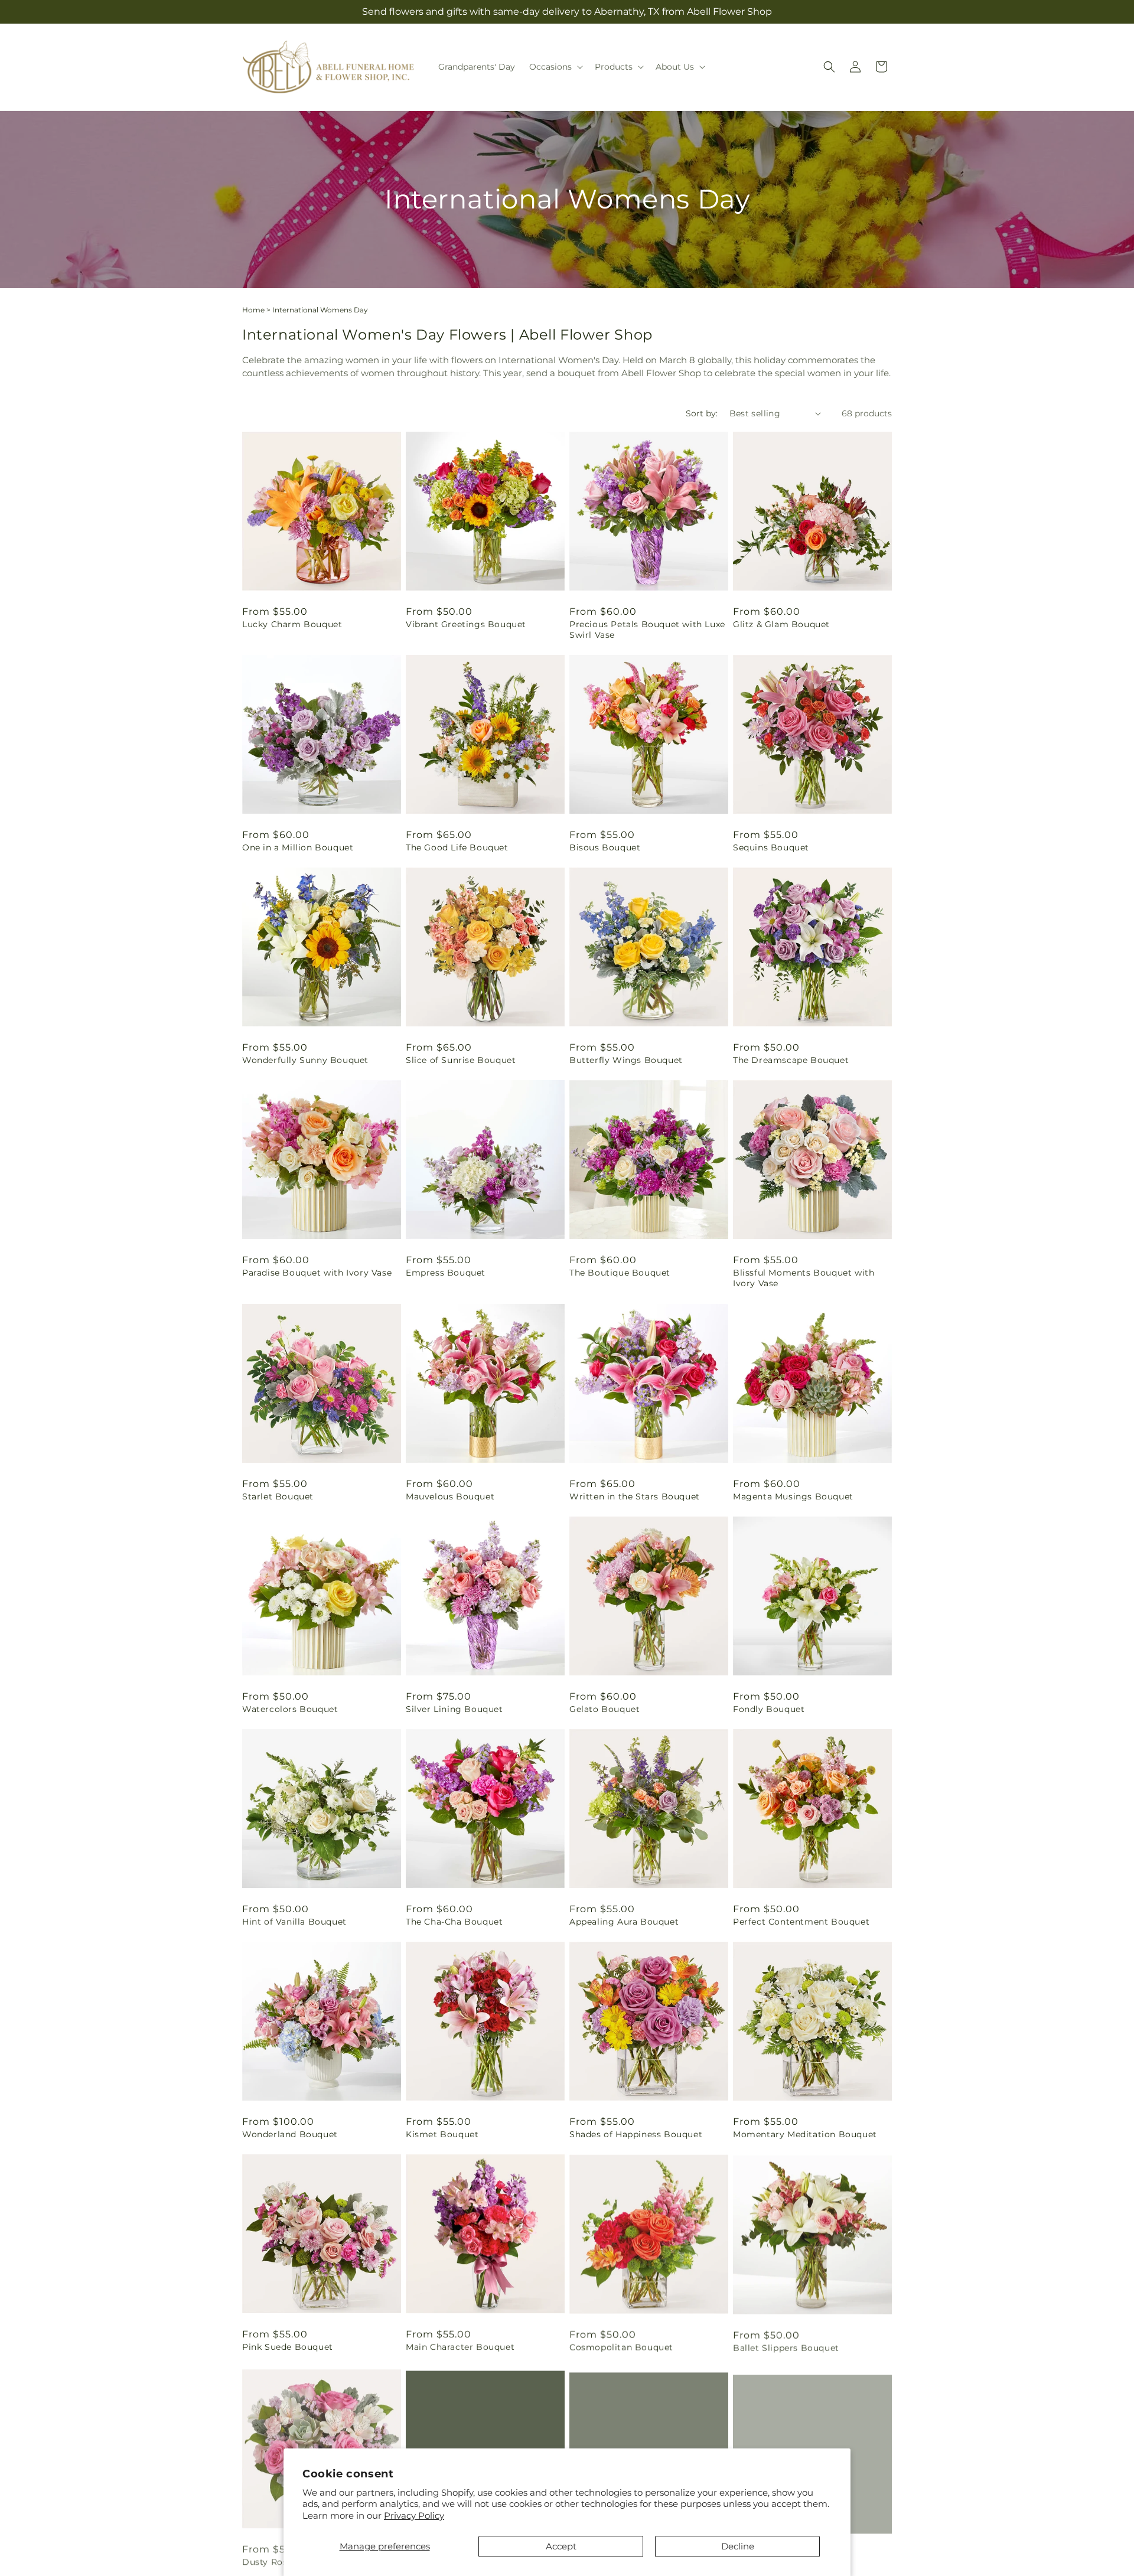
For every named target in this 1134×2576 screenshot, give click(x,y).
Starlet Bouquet (278, 1496)
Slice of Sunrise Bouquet (461, 1060)
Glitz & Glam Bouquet (781, 624)
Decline (738, 2546)
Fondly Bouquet (769, 1709)
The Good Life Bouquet (457, 847)
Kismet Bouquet (442, 2134)
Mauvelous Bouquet (450, 1496)
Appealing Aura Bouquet (624, 1922)
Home (253, 310)
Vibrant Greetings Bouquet (466, 624)
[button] (555, 67)
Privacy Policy (414, 2515)
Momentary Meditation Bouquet (805, 2134)
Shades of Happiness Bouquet (636, 2134)
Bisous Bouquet (605, 847)
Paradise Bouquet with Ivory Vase (317, 1273)
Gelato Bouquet (605, 1709)
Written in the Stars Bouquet (635, 1496)
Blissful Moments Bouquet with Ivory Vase (804, 1278)
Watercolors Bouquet (290, 1709)
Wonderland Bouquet (290, 2134)
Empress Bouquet (446, 1273)
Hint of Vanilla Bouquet (294, 1922)
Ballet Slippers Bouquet (786, 2347)
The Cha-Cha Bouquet (454, 1922)
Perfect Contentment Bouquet (801, 1922)
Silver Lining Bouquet (454, 1709)
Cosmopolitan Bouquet (621, 2347)
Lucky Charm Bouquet (292, 624)
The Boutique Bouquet (620, 1273)
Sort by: (702, 413)
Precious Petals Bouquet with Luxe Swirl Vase (647, 630)
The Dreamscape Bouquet (791, 1060)
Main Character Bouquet (460, 2347)
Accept (561, 2546)
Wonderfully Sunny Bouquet (305, 1060)
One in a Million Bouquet (298, 847)
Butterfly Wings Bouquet (626, 1060)
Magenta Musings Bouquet (793, 1496)
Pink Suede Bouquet (288, 2347)
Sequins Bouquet (771, 847)
